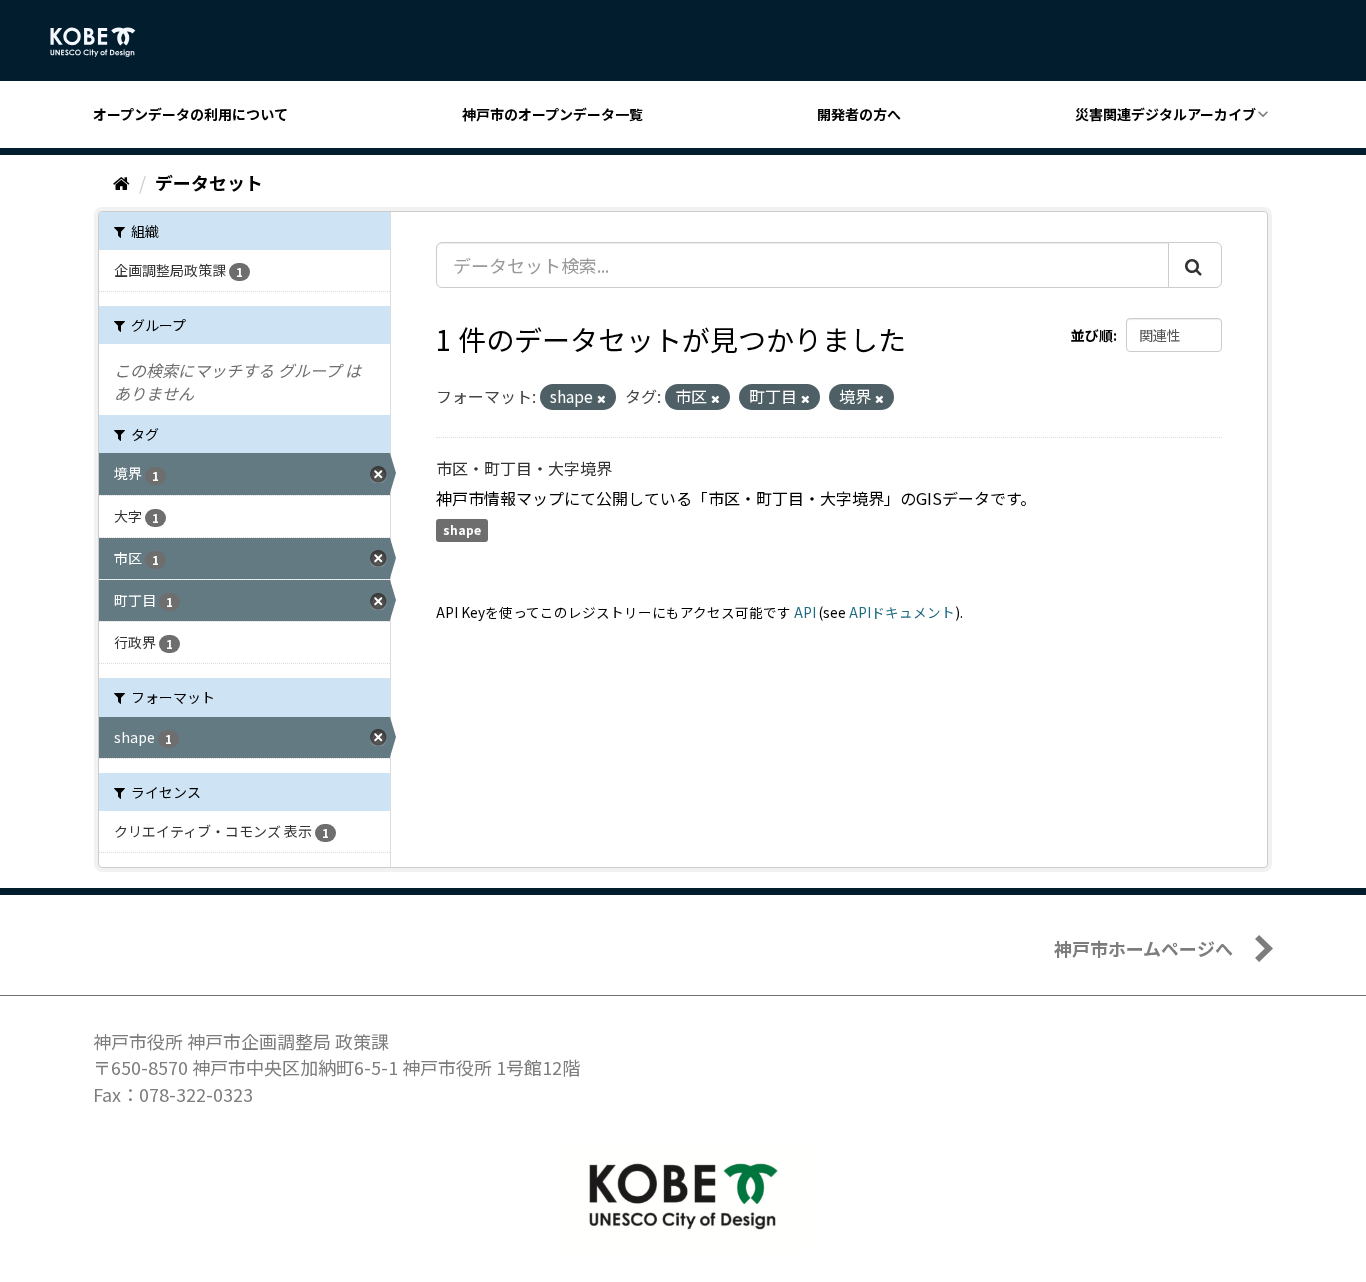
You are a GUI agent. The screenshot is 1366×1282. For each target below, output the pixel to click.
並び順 (1092, 335)
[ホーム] (121, 182)
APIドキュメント (902, 612)
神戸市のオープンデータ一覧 (552, 114)
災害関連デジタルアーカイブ (1165, 114)
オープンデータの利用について (190, 114)
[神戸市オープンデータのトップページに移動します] (103, 42)
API (805, 612)
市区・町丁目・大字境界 (524, 468)
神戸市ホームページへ (1143, 948)
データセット (209, 182)
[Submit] (1195, 265)
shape (462, 530)
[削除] (601, 398)
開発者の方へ (859, 114)
